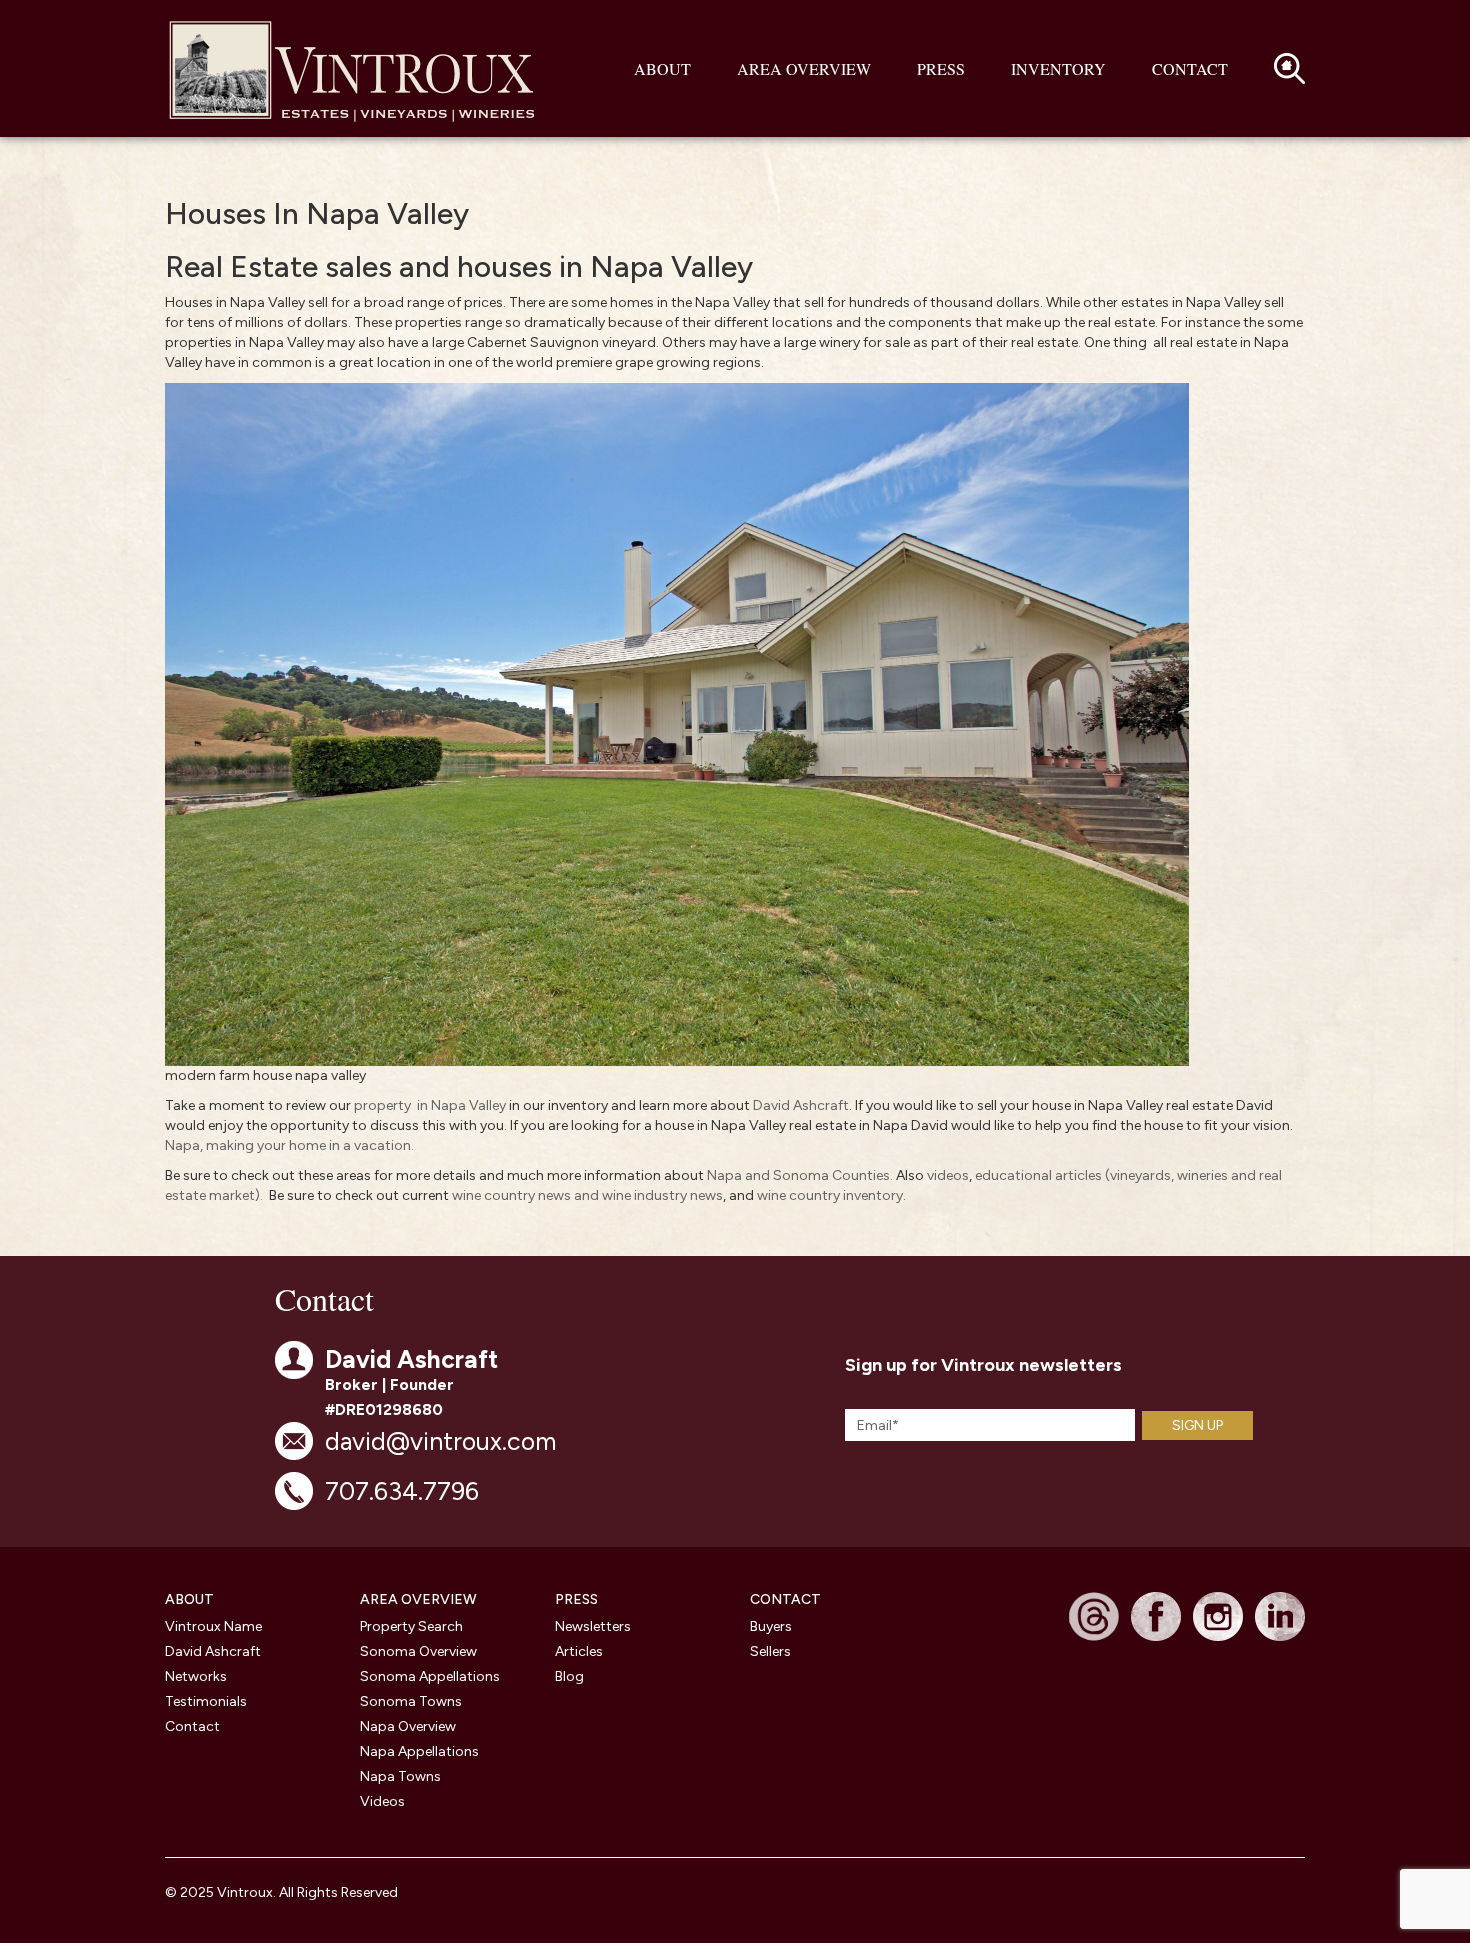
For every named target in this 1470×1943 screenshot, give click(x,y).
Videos (382, 1801)
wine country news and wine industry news (587, 1195)
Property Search (411, 1626)
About (662, 68)
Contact (1190, 68)
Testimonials (206, 1701)
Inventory (1058, 68)
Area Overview (804, 68)
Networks (196, 1676)
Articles (579, 1651)
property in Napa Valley (430, 1105)
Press (941, 68)
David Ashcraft (801, 1105)
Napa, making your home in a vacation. (289, 1145)
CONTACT (785, 1599)
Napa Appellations (419, 1751)
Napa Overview (408, 1726)
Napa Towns (400, 1776)
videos (948, 1175)
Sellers (770, 1651)
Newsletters (593, 1626)
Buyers (771, 1626)
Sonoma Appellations (430, 1676)
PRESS (576, 1599)
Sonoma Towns (411, 1701)
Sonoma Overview (418, 1651)
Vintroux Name (213, 1626)
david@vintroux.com (440, 1441)
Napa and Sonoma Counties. (800, 1175)
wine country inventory (830, 1195)
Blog (569, 1676)
